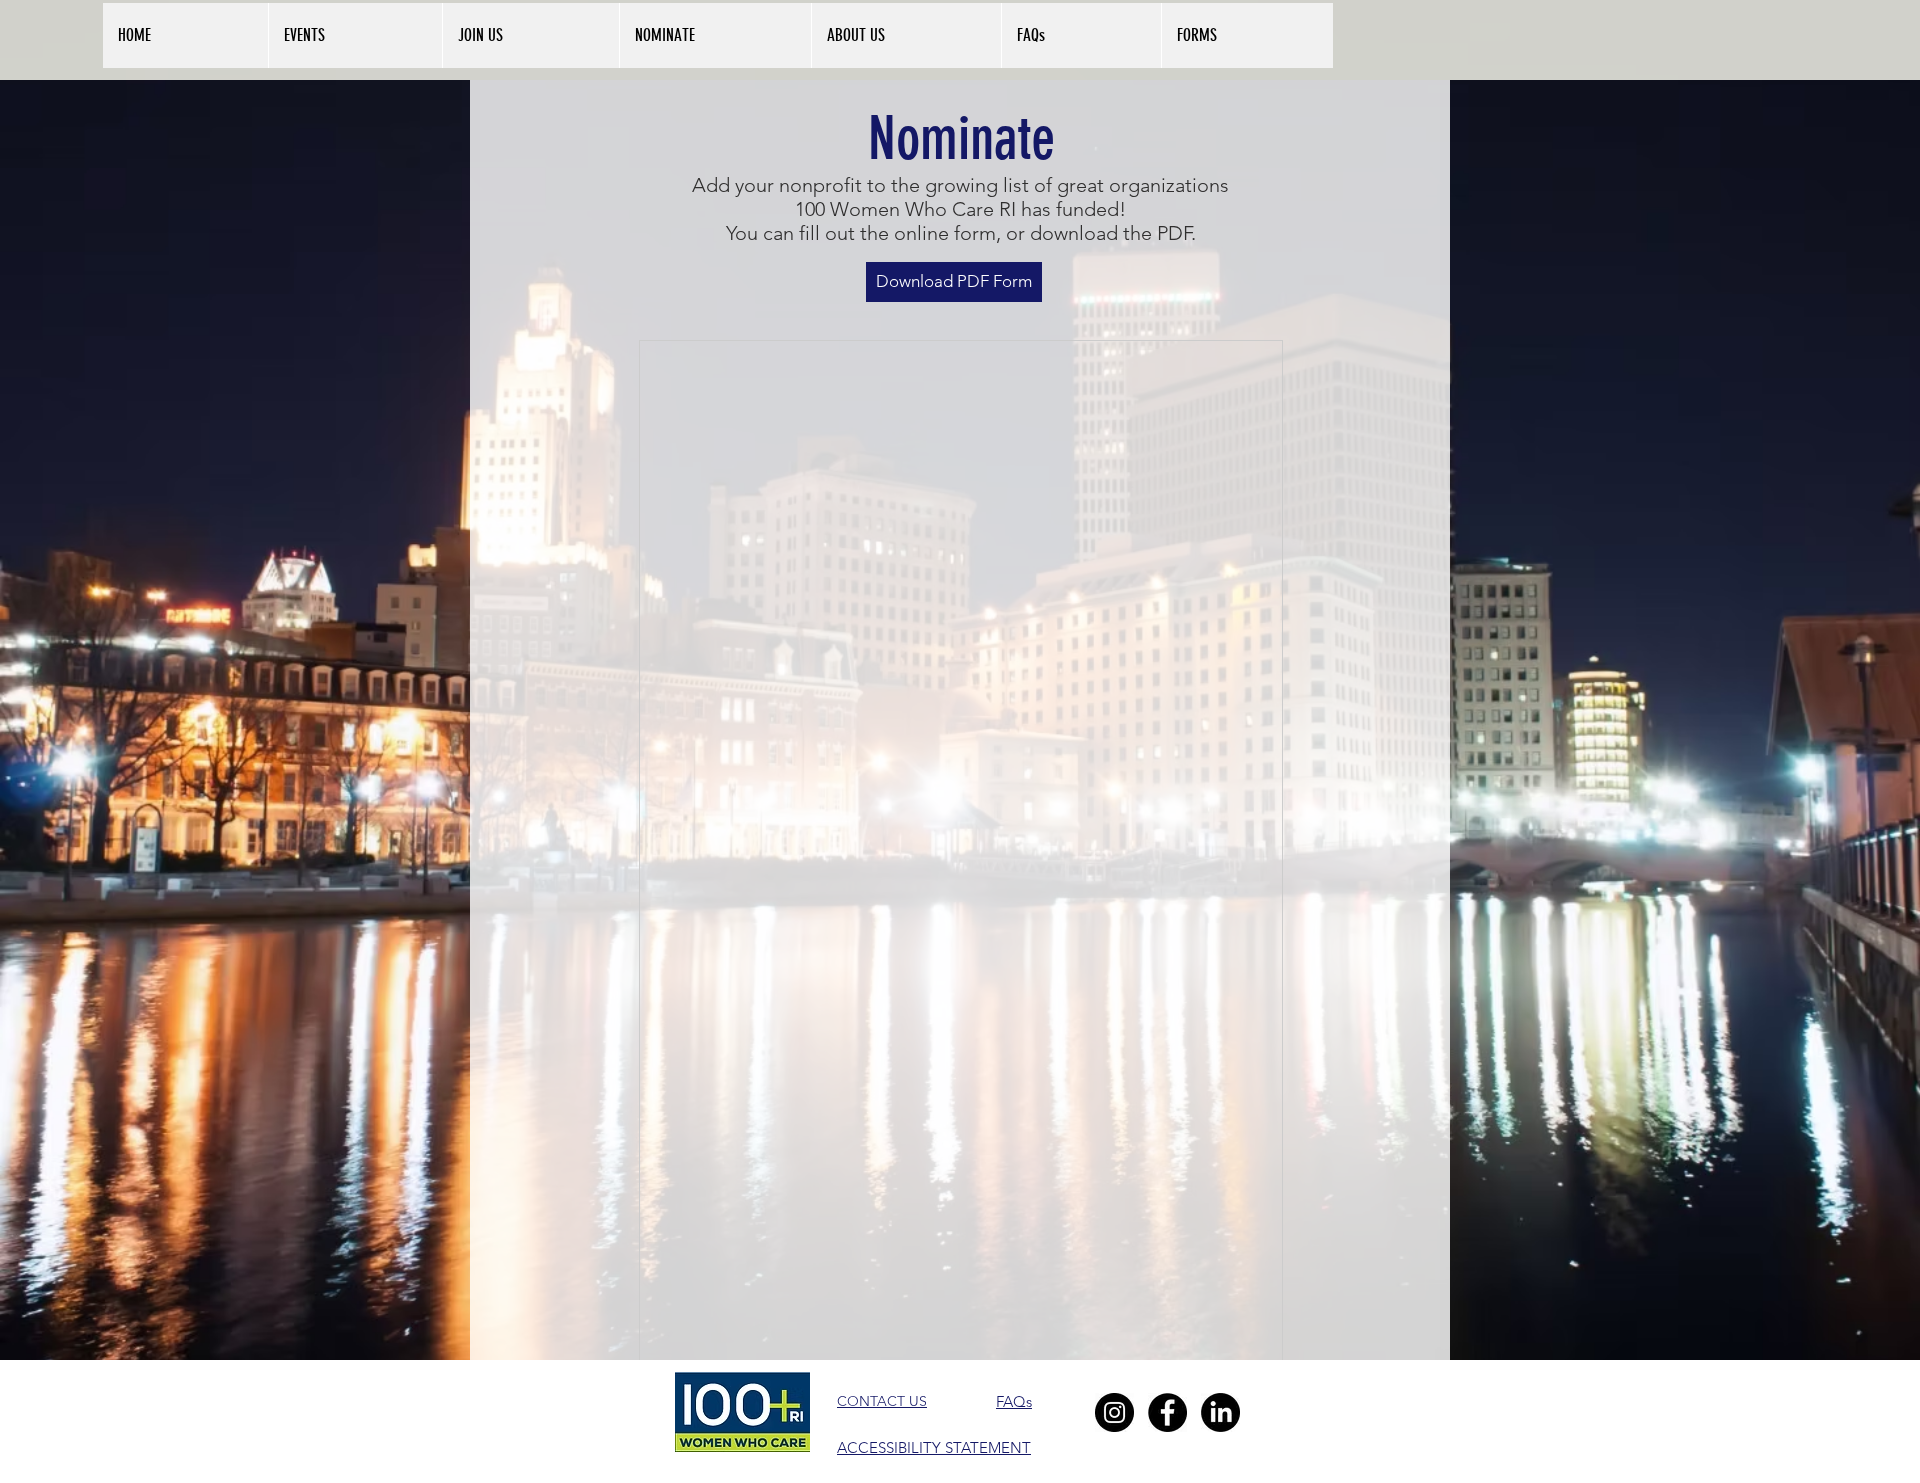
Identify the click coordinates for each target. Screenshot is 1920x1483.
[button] (906, 35)
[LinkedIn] (1220, 1412)
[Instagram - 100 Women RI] (1114, 1412)
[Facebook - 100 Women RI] (1167, 1412)
